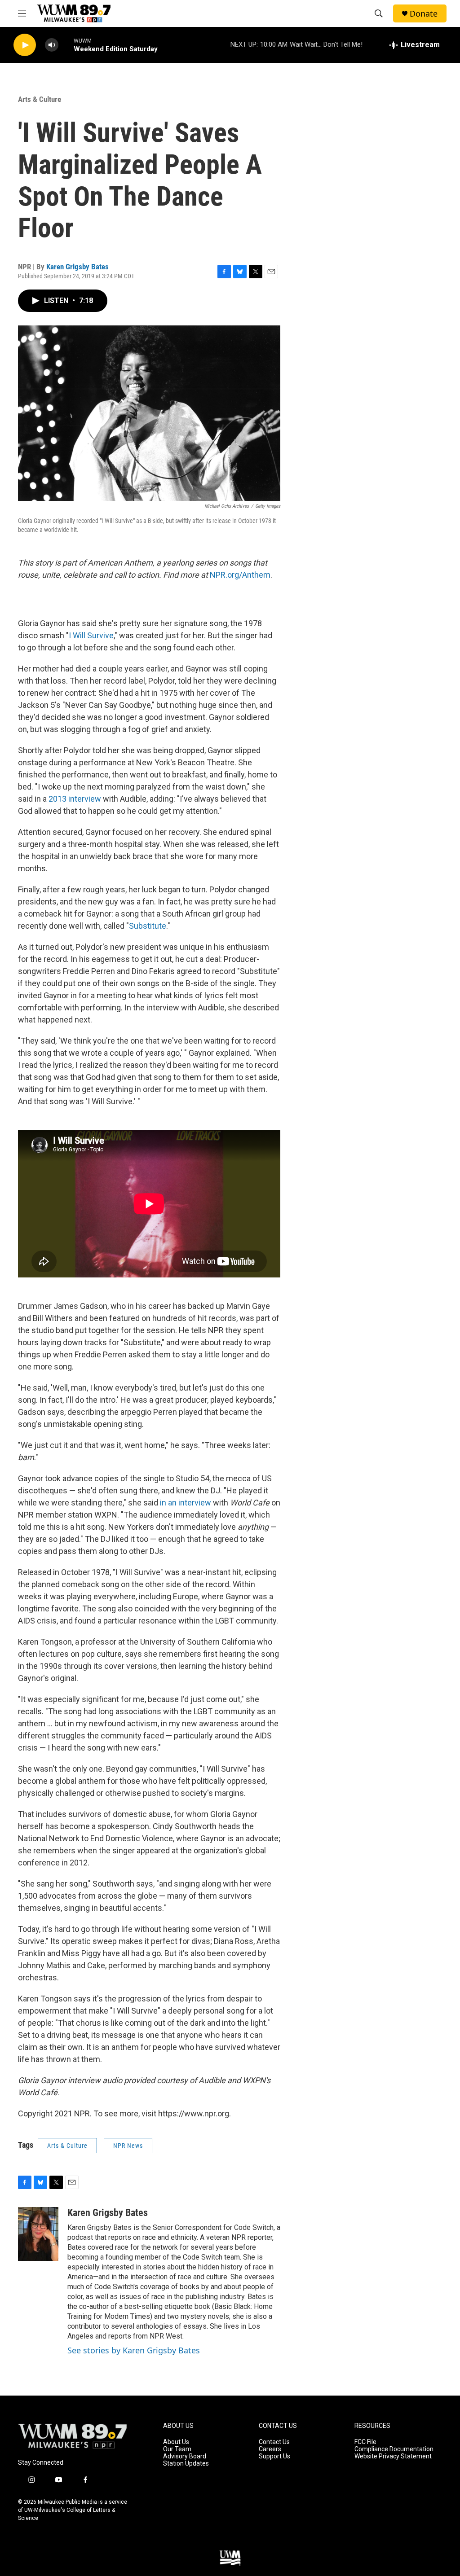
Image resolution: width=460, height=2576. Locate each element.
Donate (424, 14)
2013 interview (75, 799)
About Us (176, 2442)
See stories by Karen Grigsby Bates (134, 2350)
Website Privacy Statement (393, 2456)
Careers (270, 2449)
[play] (25, 45)
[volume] (52, 45)
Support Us (274, 2456)
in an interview (186, 1503)
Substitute (148, 926)
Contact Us (274, 2442)
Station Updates (186, 2464)
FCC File (365, 2442)
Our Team (177, 2449)
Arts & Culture (40, 99)
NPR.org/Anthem (240, 575)
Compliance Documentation (394, 2449)
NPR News (128, 2146)
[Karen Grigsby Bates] (38, 2234)
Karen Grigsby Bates (77, 267)
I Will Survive (91, 635)
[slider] (66, 45)
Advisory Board (185, 2456)
